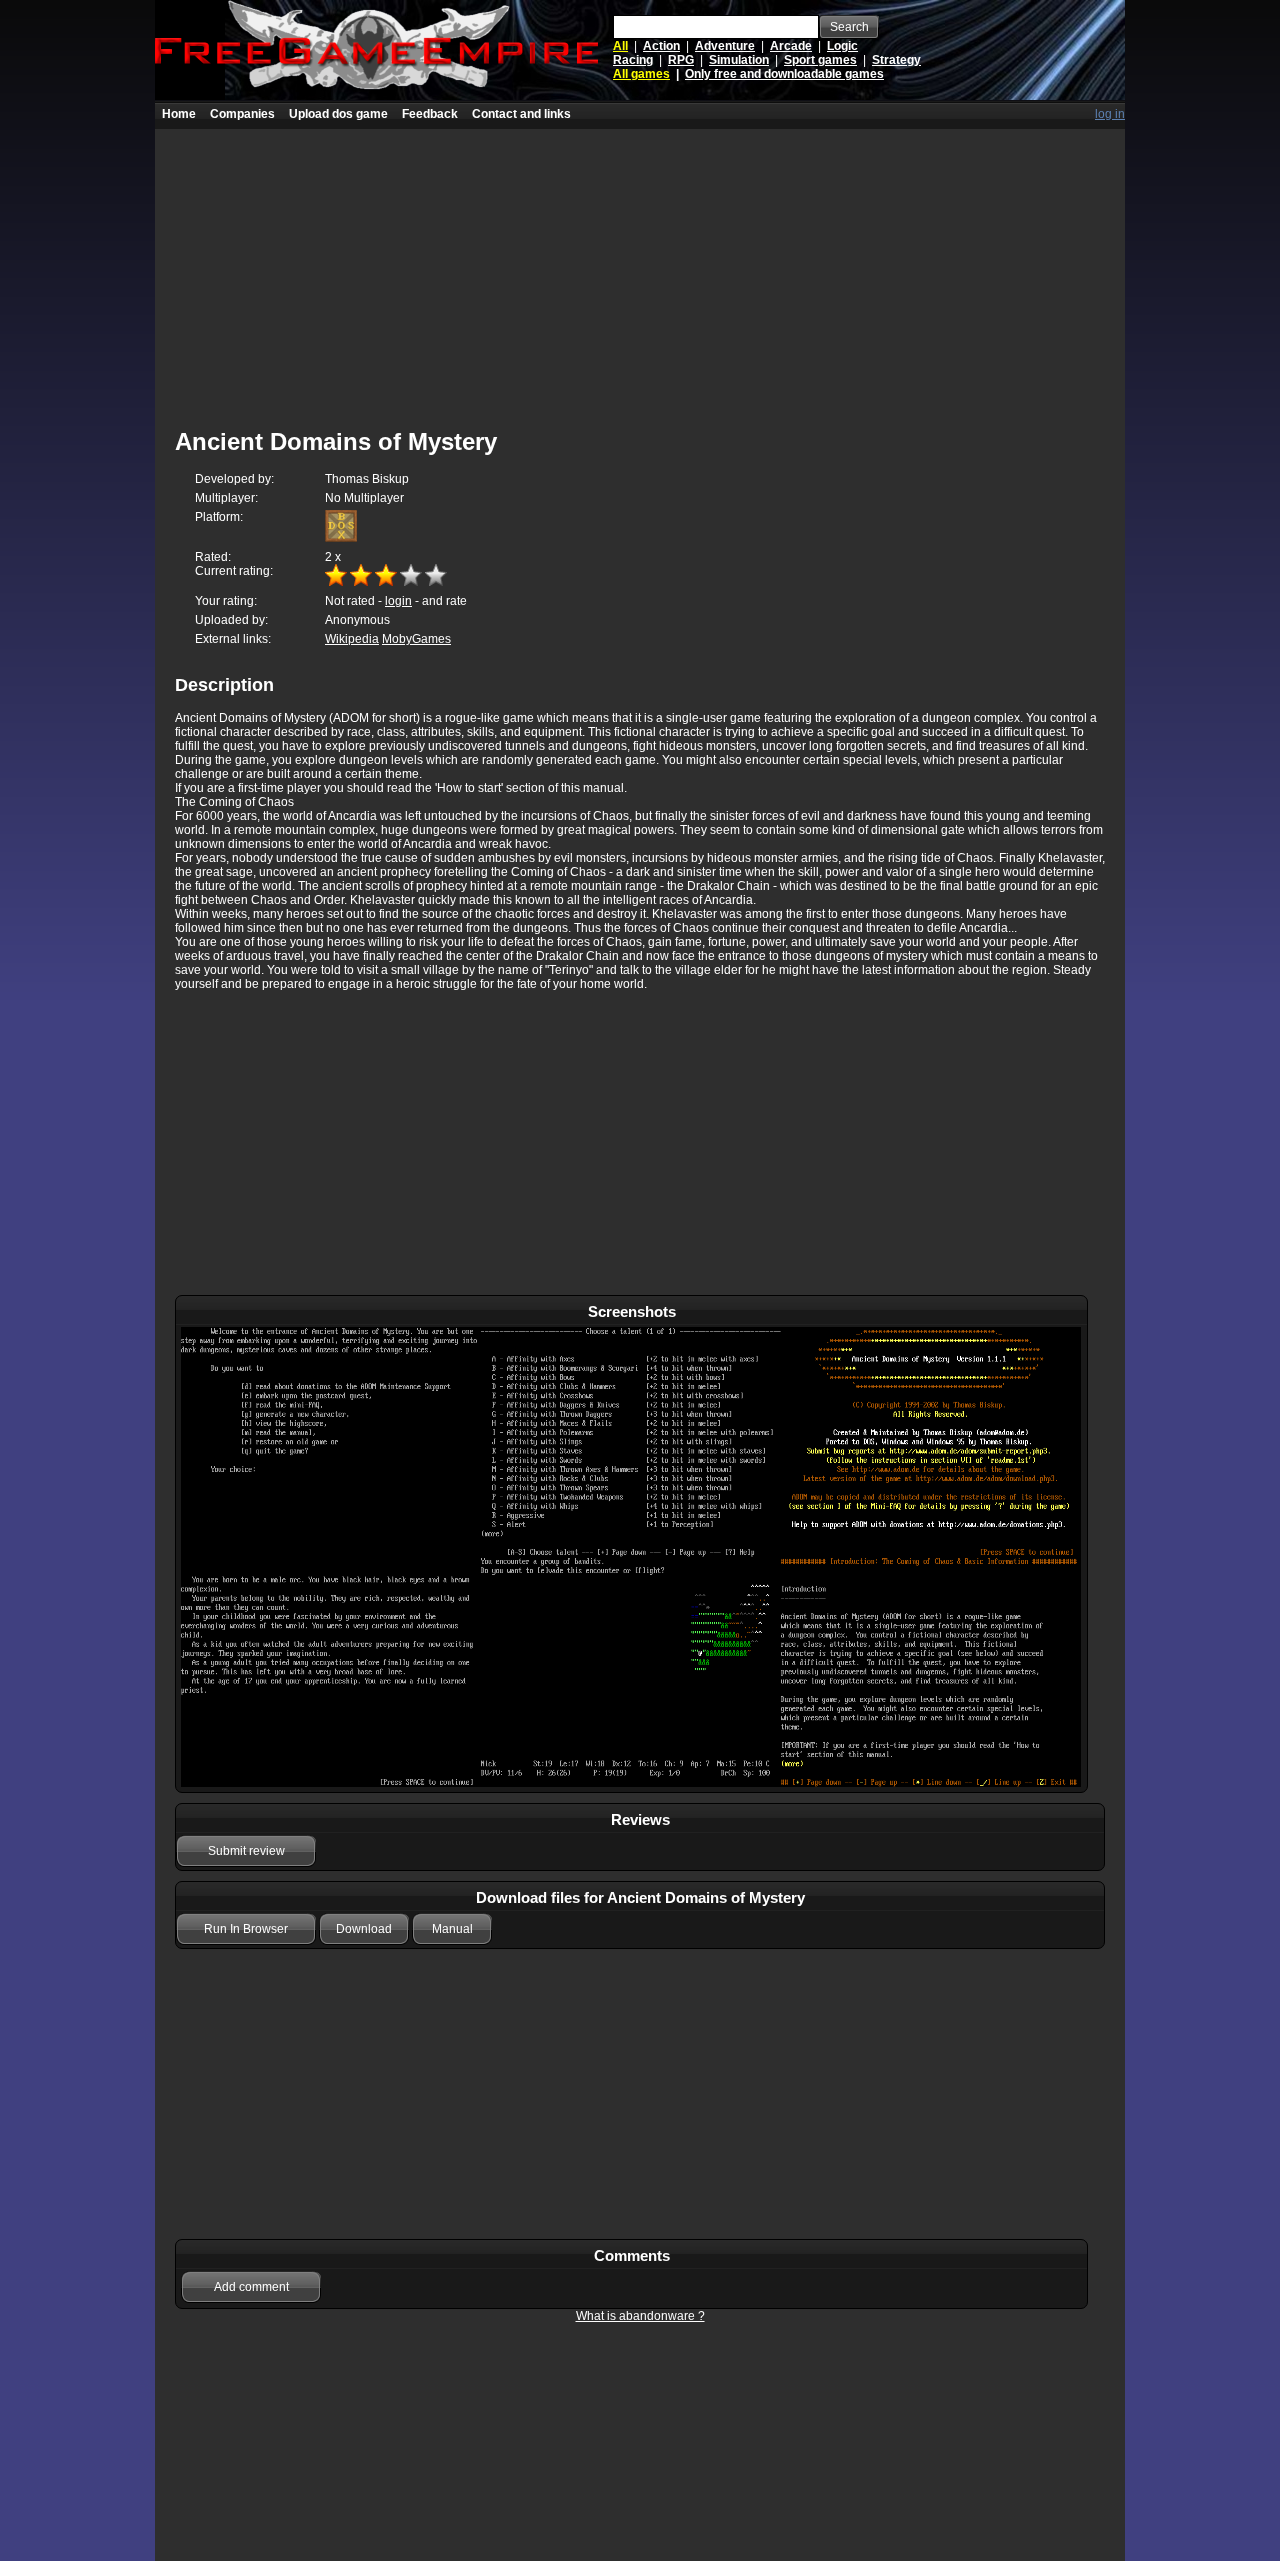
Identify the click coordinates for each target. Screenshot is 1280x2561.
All (620, 46)
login (398, 601)
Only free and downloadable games (784, 74)
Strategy (896, 60)
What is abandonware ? (640, 2316)
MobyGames (416, 639)
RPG (681, 60)
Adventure (725, 46)
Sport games (820, 60)
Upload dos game (338, 114)
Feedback (430, 114)
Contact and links (521, 114)
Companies (242, 114)
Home (179, 114)
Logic (842, 46)
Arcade (791, 46)
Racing (633, 60)
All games (641, 74)
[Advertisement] (640, 269)
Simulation (739, 60)
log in (1110, 114)
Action (661, 46)
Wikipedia (352, 639)
